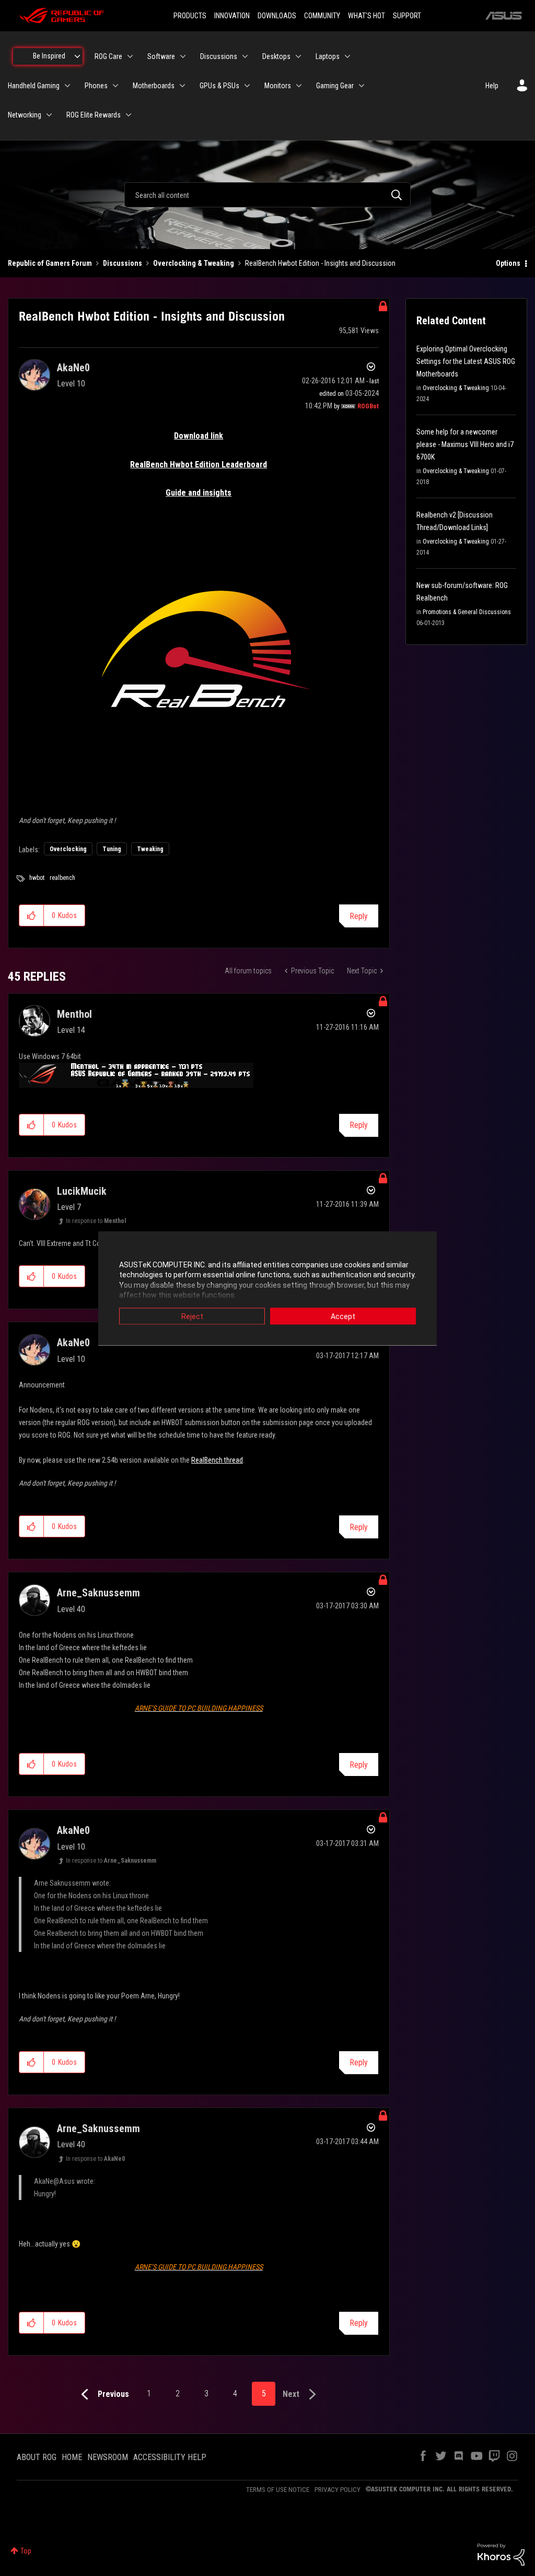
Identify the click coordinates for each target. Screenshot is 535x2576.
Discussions (123, 263)
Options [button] (508, 263)
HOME (72, 2457)
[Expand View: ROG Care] (130, 56)
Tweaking (150, 849)
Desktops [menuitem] (276, 56)
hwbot (37, 878)
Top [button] (26, 2551)
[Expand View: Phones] (115, 86)
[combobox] (267, 195)
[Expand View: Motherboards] (182, 86)
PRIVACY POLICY (338, 2490)
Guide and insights (199, 493)
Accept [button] (343, 1316)
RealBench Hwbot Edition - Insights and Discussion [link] (320, 263)
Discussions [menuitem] (219, 56)
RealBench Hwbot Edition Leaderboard (199, 464)
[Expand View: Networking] (49, 115)
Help (492, 86)
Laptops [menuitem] (328, 56)
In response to (96, 1221)
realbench (62, 878)
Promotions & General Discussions (467, 612)
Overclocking (68, 849)
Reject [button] (192, 1316)
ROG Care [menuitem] (108, 56)
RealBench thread (217, 1460)
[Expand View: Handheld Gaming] (67, 86)
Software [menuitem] (161, 56)
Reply (359, 916)
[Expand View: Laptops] (347, 56)
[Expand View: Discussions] (245, 56)
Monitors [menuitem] (278, 86)
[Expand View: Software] (183, 56)
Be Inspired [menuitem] (49, 56)
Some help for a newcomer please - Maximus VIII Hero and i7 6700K (465, 444)
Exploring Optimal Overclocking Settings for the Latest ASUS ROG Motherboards (466, 361)
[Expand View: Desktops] (298, 56)
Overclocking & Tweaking (194, 263)
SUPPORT (407, 16)
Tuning (112, 849)
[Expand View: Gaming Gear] (362, 86)
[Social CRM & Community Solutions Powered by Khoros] (501, 2554)
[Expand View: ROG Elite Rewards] (129, 115)
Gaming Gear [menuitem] (335, 86)
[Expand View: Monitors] (299, 86)
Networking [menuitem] (25, 115)
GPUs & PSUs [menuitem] (219, 86)
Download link (199, 436)
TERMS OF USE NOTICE (278, 2490)
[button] (32, 915)
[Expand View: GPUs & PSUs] (247, 86)
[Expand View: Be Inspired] (77, 56)
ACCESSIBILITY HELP (170, 2457)
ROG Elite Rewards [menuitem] (94, 115)
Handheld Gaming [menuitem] (34, 86)
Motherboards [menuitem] (154, 86)
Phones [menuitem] (96, 86)
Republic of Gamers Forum (50, 263)
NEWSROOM (108, 2457)
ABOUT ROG (37, 2457)
